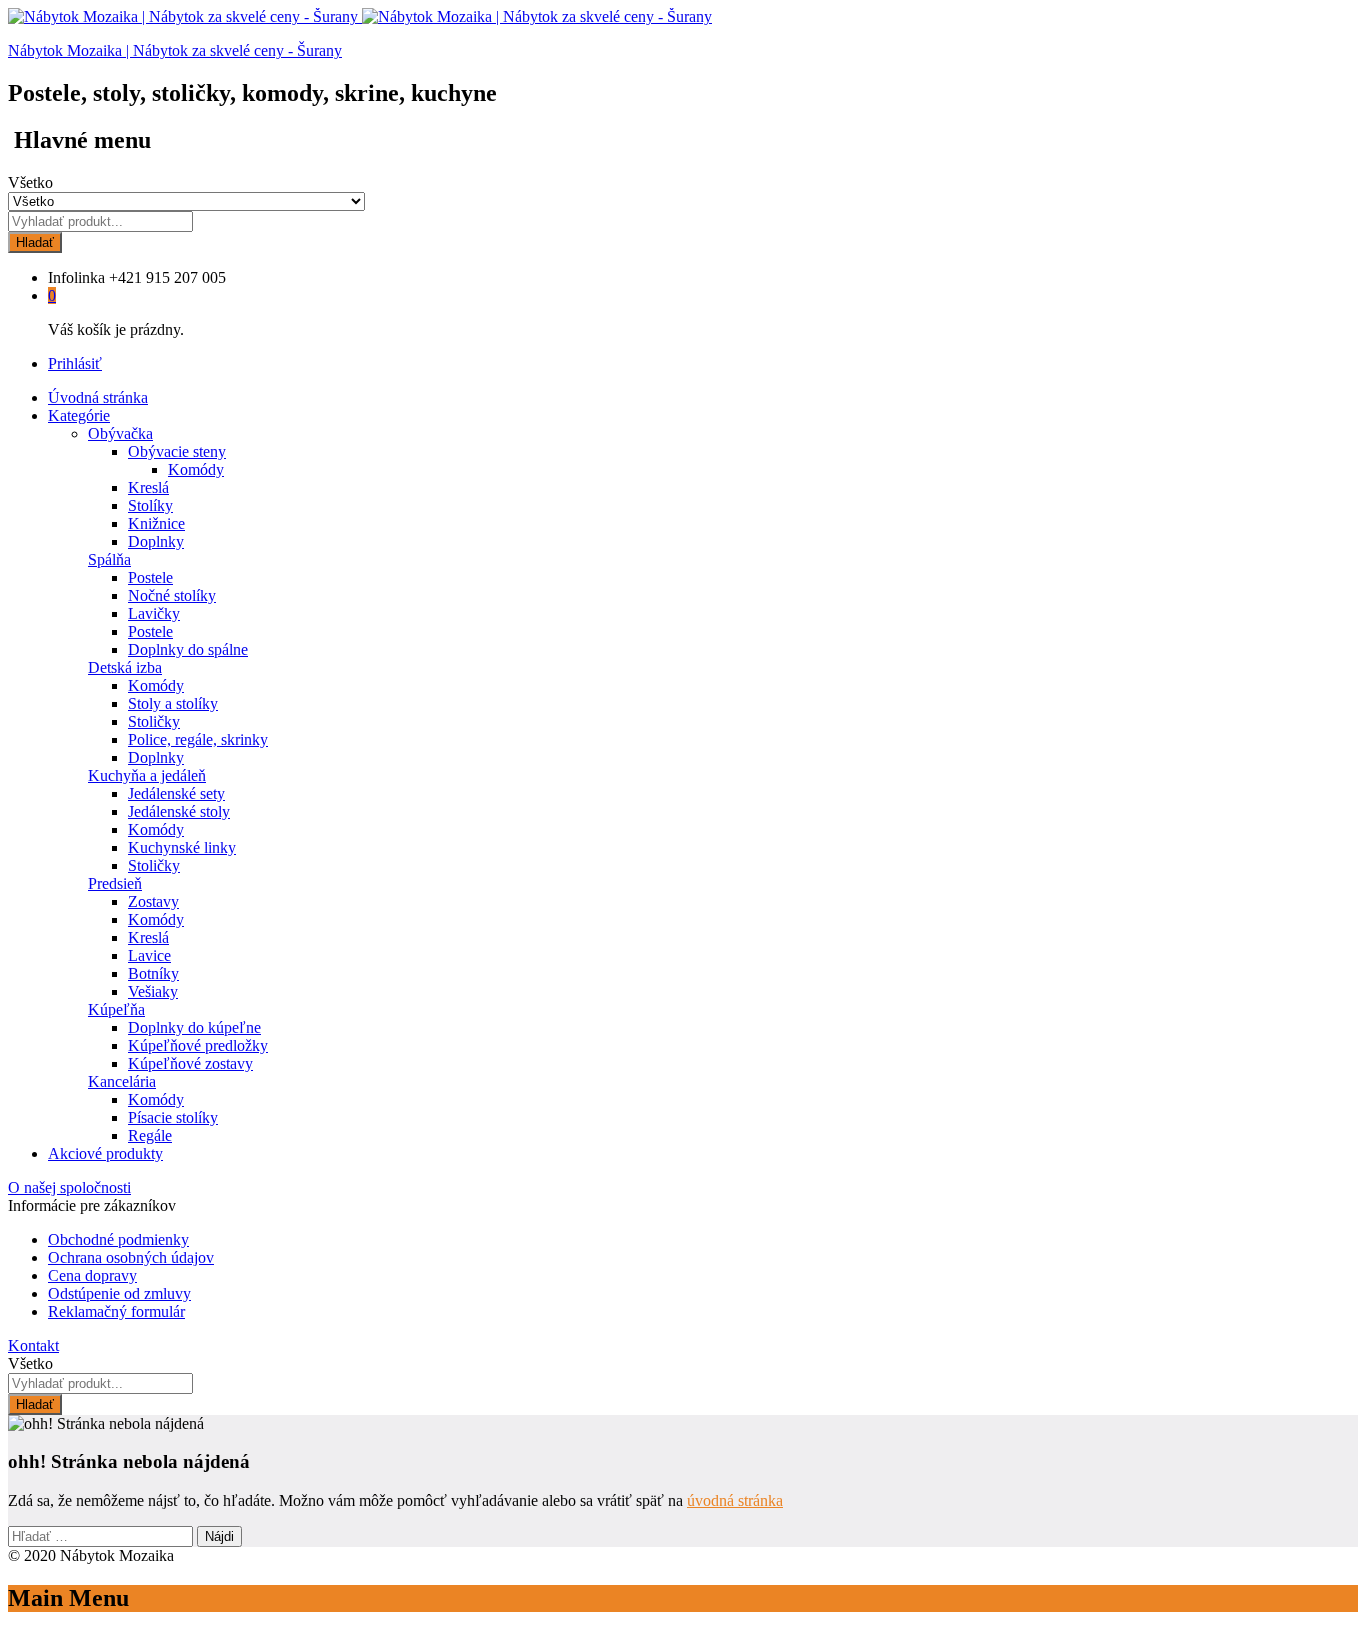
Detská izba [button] (125, 667)
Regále (150, 1135)
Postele (150, 577)
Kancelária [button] (122, 1081)
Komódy (196, 469)
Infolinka (76, 277)
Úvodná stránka (98, 397)
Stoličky (154, 721)
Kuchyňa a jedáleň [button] (147, 775)
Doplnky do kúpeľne (194, 1027)
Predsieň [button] (115, 883)
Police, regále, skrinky (198, 739)
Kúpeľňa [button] (116, 1009)
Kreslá (148, 487)
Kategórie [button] (79, 415)
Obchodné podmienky (118, 1239)
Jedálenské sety (176, 793)
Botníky (153, 973)
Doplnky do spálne (188, 649)
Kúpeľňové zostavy (190, 1063)
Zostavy (153, 901)
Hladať (35, 242)
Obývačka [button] (120, 433)
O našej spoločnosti (69, 1187)
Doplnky (156, 541)
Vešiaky (153, 991)
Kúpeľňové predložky (198, 1045)
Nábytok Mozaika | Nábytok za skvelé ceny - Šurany (175, 50)
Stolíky (150, 505)
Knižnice (156, 523)
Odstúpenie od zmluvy (119, 1293)
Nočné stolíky (172, 595)
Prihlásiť (75, 363)
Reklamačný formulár (116, 1311)
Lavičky (154, 613)
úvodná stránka (735, 1500)
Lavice (149, 955)
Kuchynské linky (182, 847)
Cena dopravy (92, 1275)
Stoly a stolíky (173, 703)
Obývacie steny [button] (177, 451)
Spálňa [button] (109, 559)
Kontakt (33, 1345)
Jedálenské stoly (179, 811)
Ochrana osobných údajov (131, 1257)
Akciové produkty (105, 1153)
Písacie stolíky (173, 1117)
